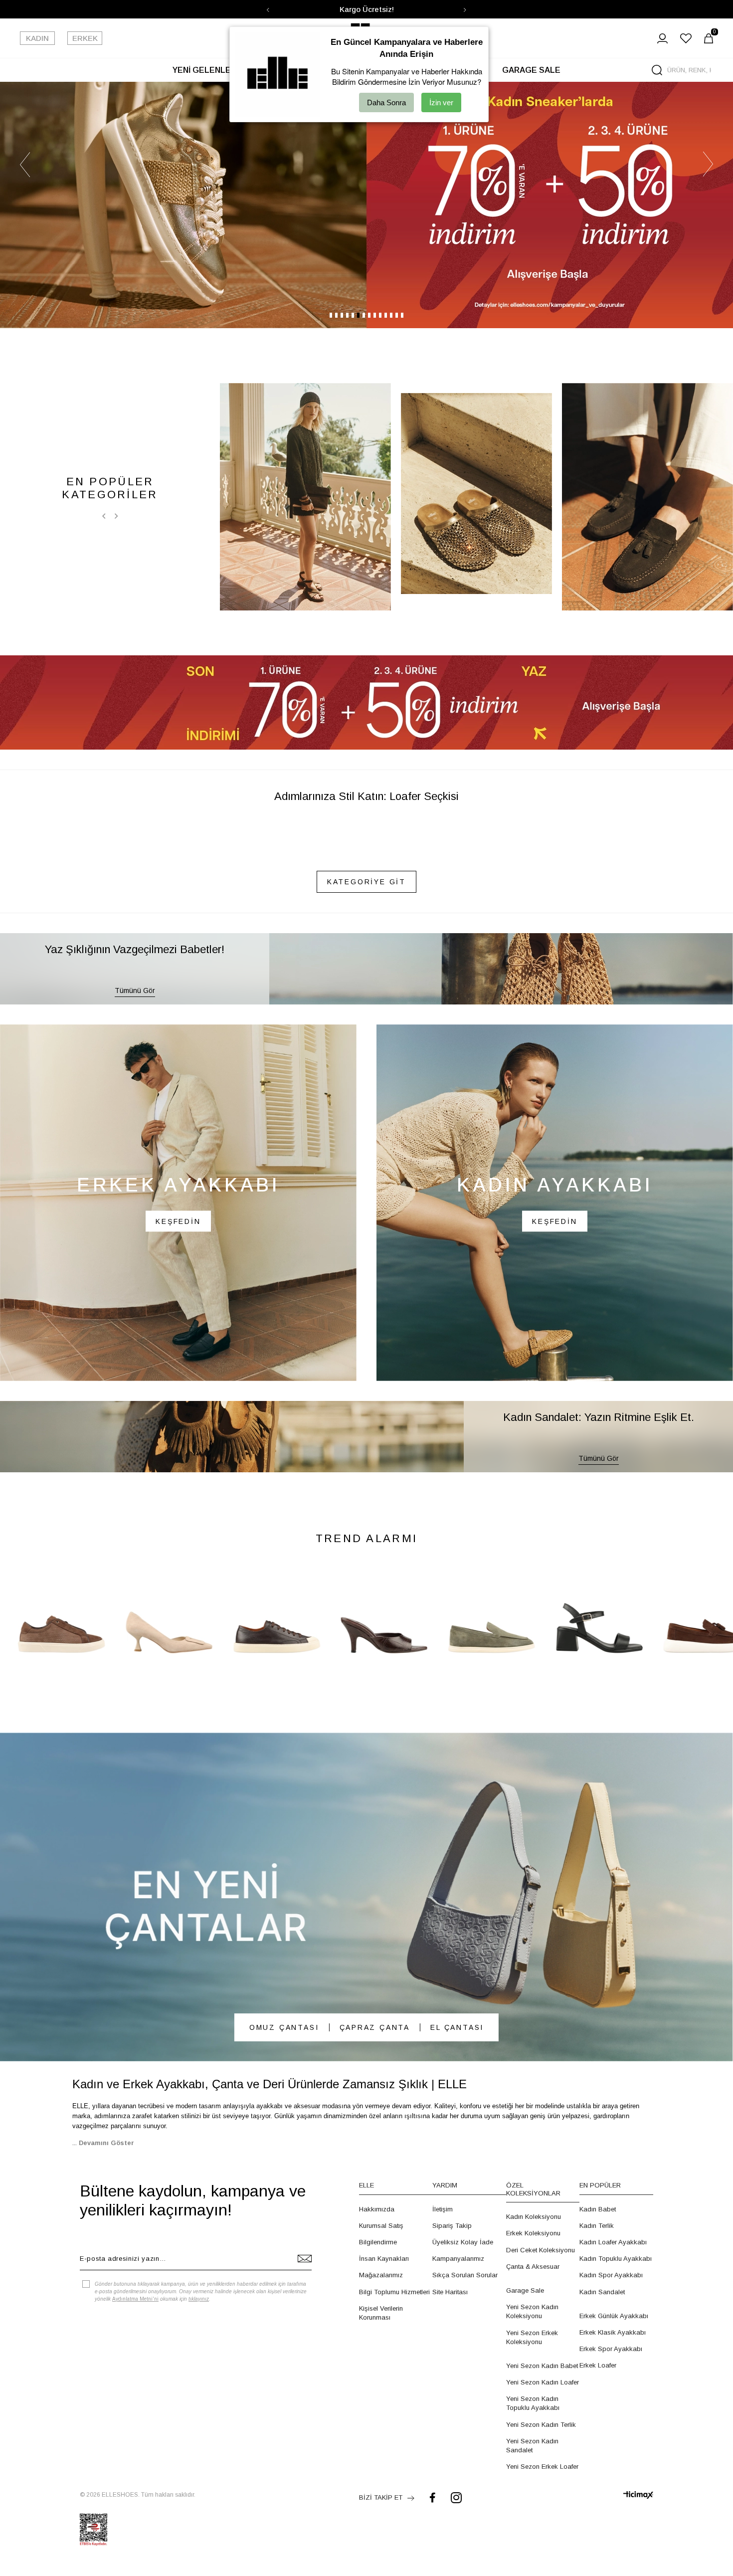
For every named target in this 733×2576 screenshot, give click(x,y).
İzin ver (441, 102)
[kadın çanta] (366, 2302)
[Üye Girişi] (662, 38)
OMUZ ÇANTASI (284, 2432)
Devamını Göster (106, 2548)
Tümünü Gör (135, 1395)
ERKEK (85, 38)
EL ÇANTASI (457, 2432)
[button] (331, 720)
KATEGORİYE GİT (366, 1287)
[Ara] (657, 70)
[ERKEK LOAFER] (647, 902)
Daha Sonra (386, 102)
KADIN (37, 38)
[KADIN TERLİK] (476, 898)
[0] (709, 38)
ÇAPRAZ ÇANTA (375, 2432)
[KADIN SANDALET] (305, 902)
